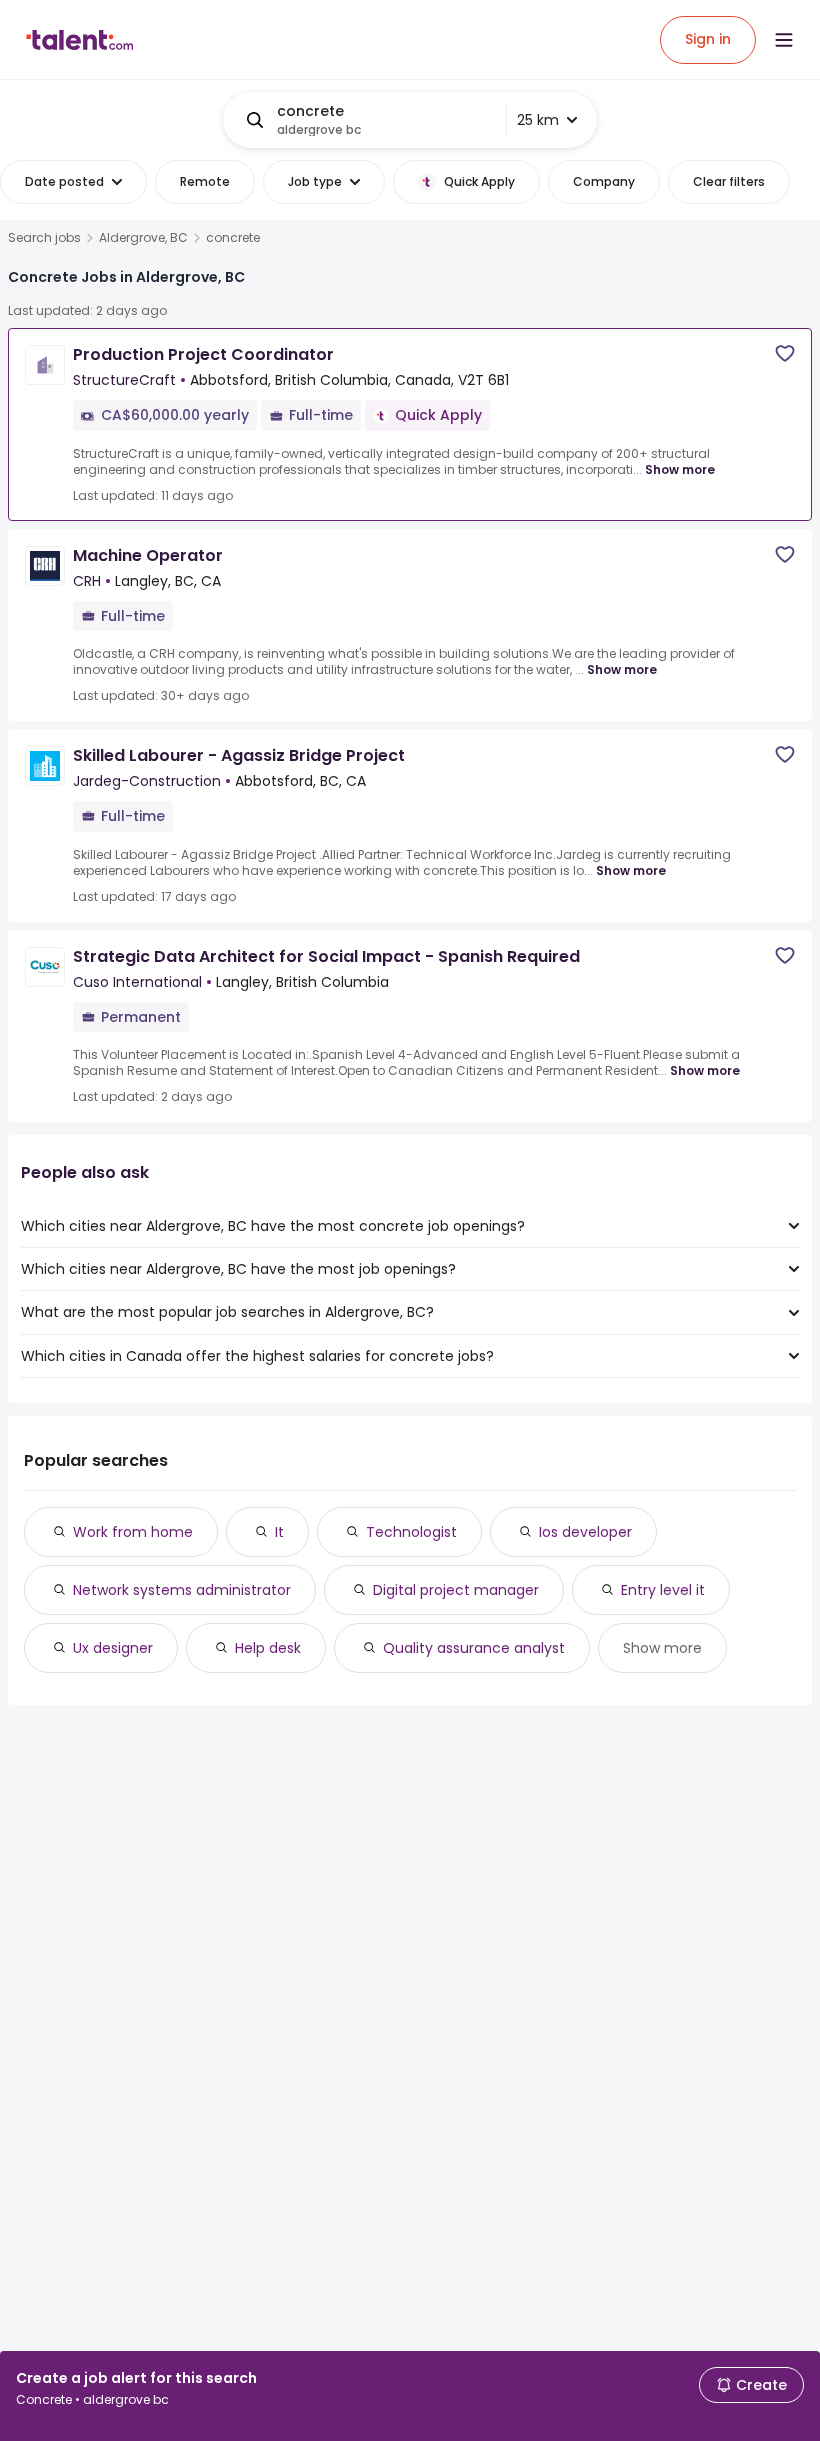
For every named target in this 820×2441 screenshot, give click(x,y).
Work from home (133, 1532)
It (279, 1532)
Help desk (268, 1648)
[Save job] (785, 353)
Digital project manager (456, 1590)
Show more (680, 469)
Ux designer (113, 1648)
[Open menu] (784, 40)
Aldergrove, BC (143, 238)
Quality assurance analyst (474, 1648)
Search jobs (44, 238)
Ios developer (585, 1532)
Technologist (411, 1532)
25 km (538, 120)
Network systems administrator (182, 1590)
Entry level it (663, 1590)
